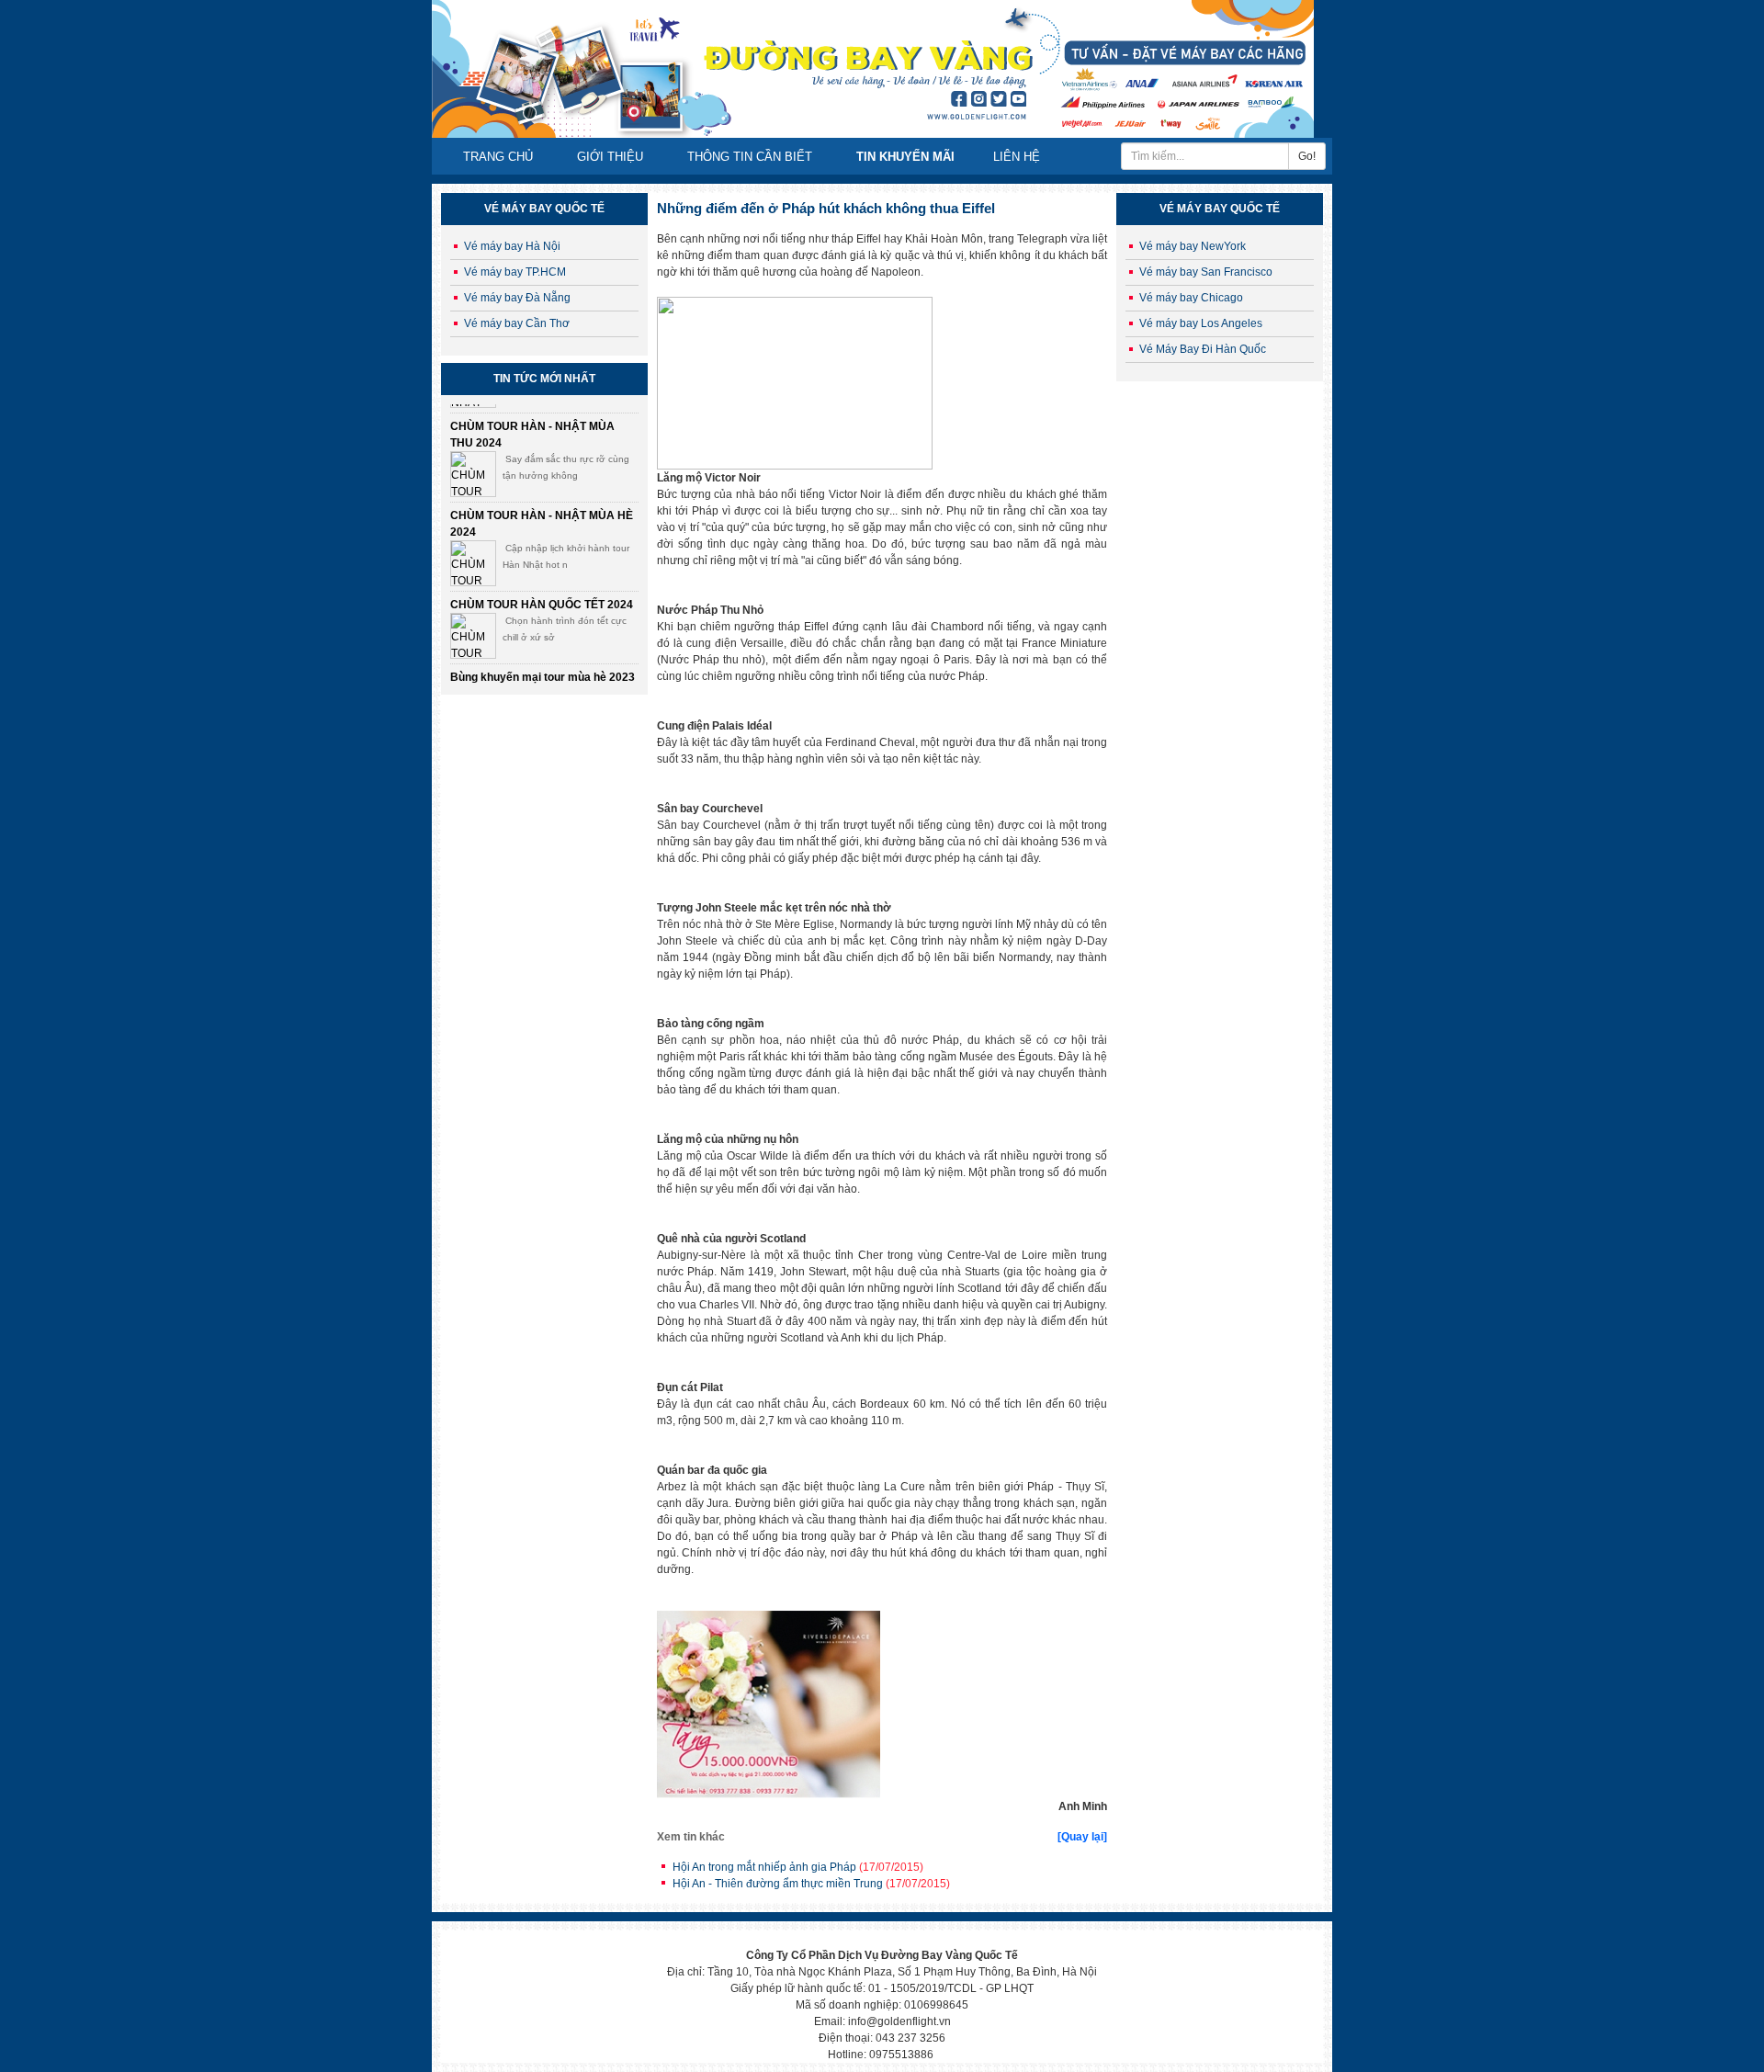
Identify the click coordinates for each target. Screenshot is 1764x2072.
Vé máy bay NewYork (1193, 246)
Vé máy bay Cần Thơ (517, 323)
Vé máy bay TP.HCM (515, 272)
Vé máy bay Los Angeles (1201, 323)
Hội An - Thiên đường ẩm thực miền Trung (811, 1884)
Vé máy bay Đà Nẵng (517, 298)
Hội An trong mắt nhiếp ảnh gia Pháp (798, 1867)
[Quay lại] (1082, 1837)
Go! (1307, 156)
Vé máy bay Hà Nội (512, 246)
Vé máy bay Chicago (1191, 298)
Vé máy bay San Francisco (1206, 272)
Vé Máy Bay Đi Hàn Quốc (1203, 349)
